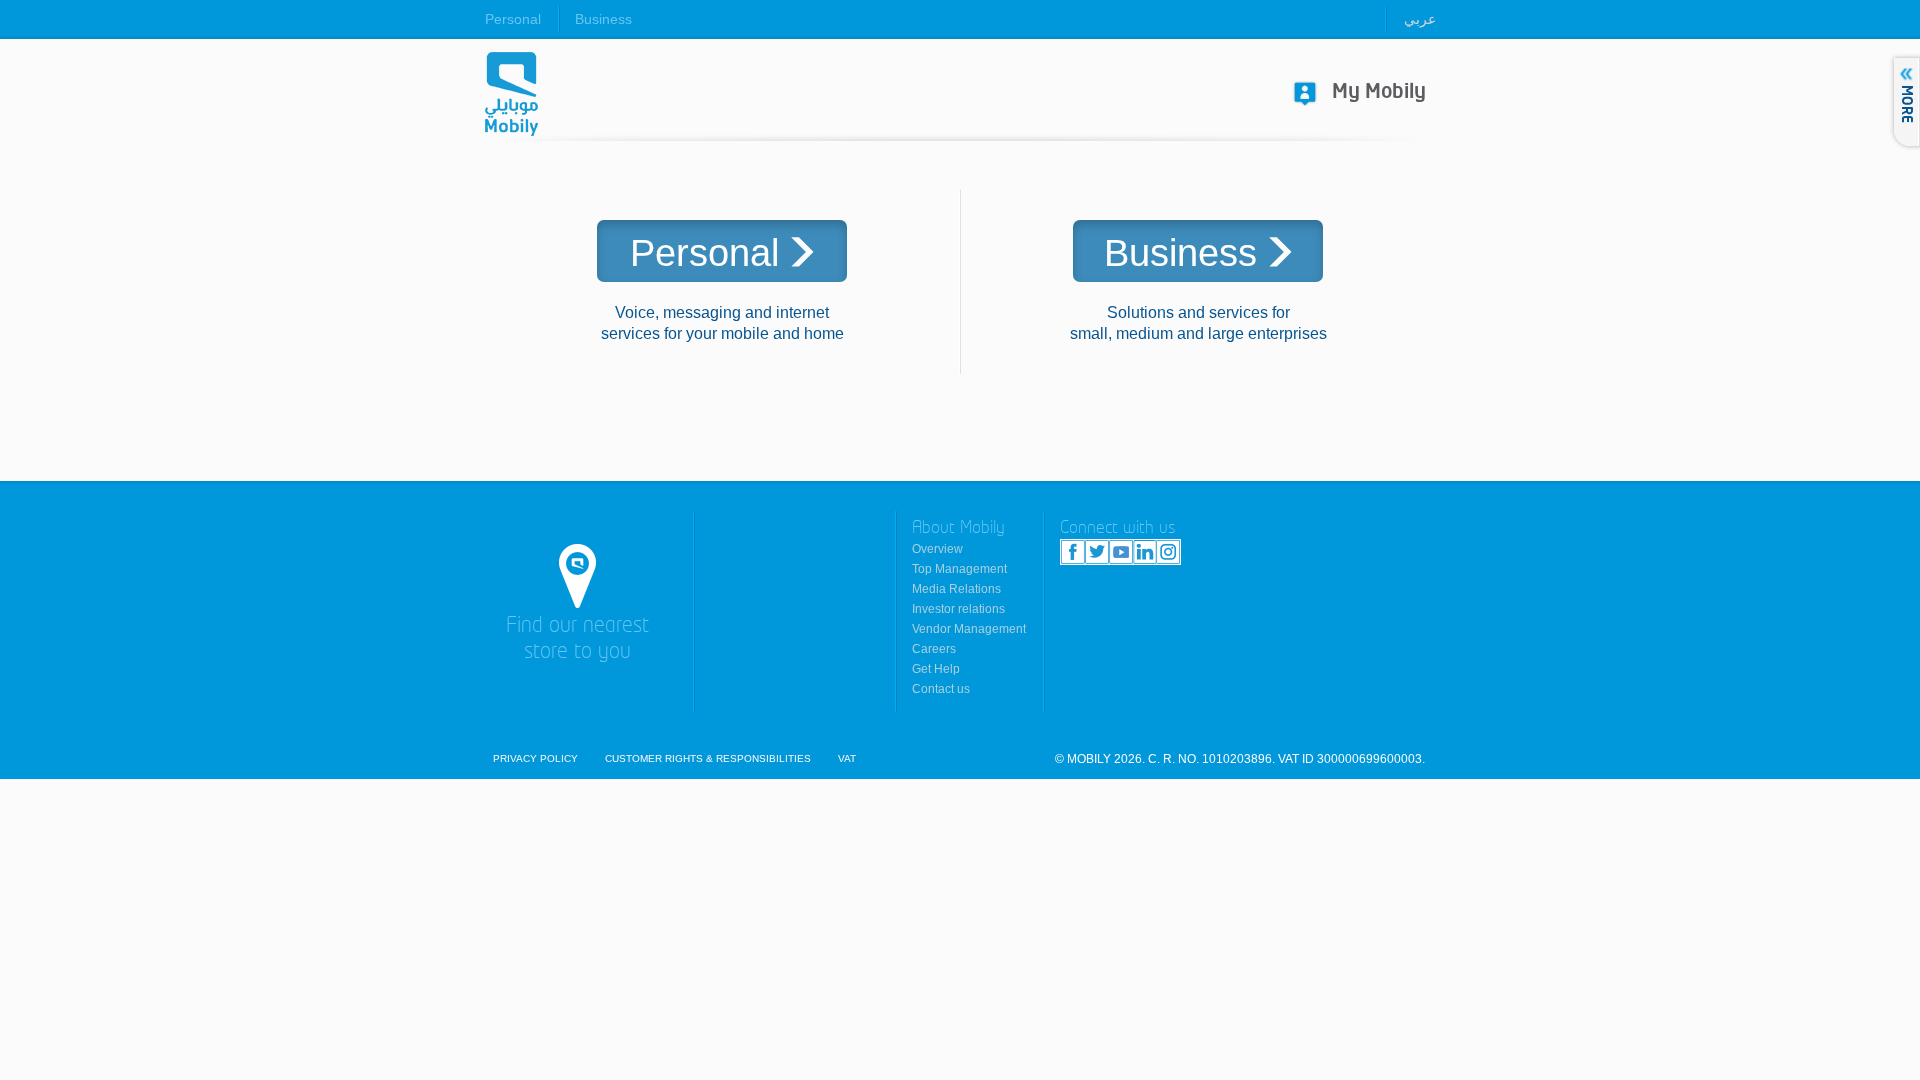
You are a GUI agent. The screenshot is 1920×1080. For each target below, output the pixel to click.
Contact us (941, 689)
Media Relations (956, 589)
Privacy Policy (535, 759)
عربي (1420, 19)
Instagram (1168, 552)
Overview (937, 549)
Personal (513, 19)
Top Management (959, 569)
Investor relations (958, 609)
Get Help (936, 669)
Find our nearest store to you (577, 639)
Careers (934, 649)
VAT (847, 759)
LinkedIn (1144, 552)
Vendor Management (969, 629)
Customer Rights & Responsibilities (708, 759)
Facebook (1073, 552)
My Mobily (1379, 92)
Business (603, 19)
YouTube (1121, 552)
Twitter (1097, 552)
